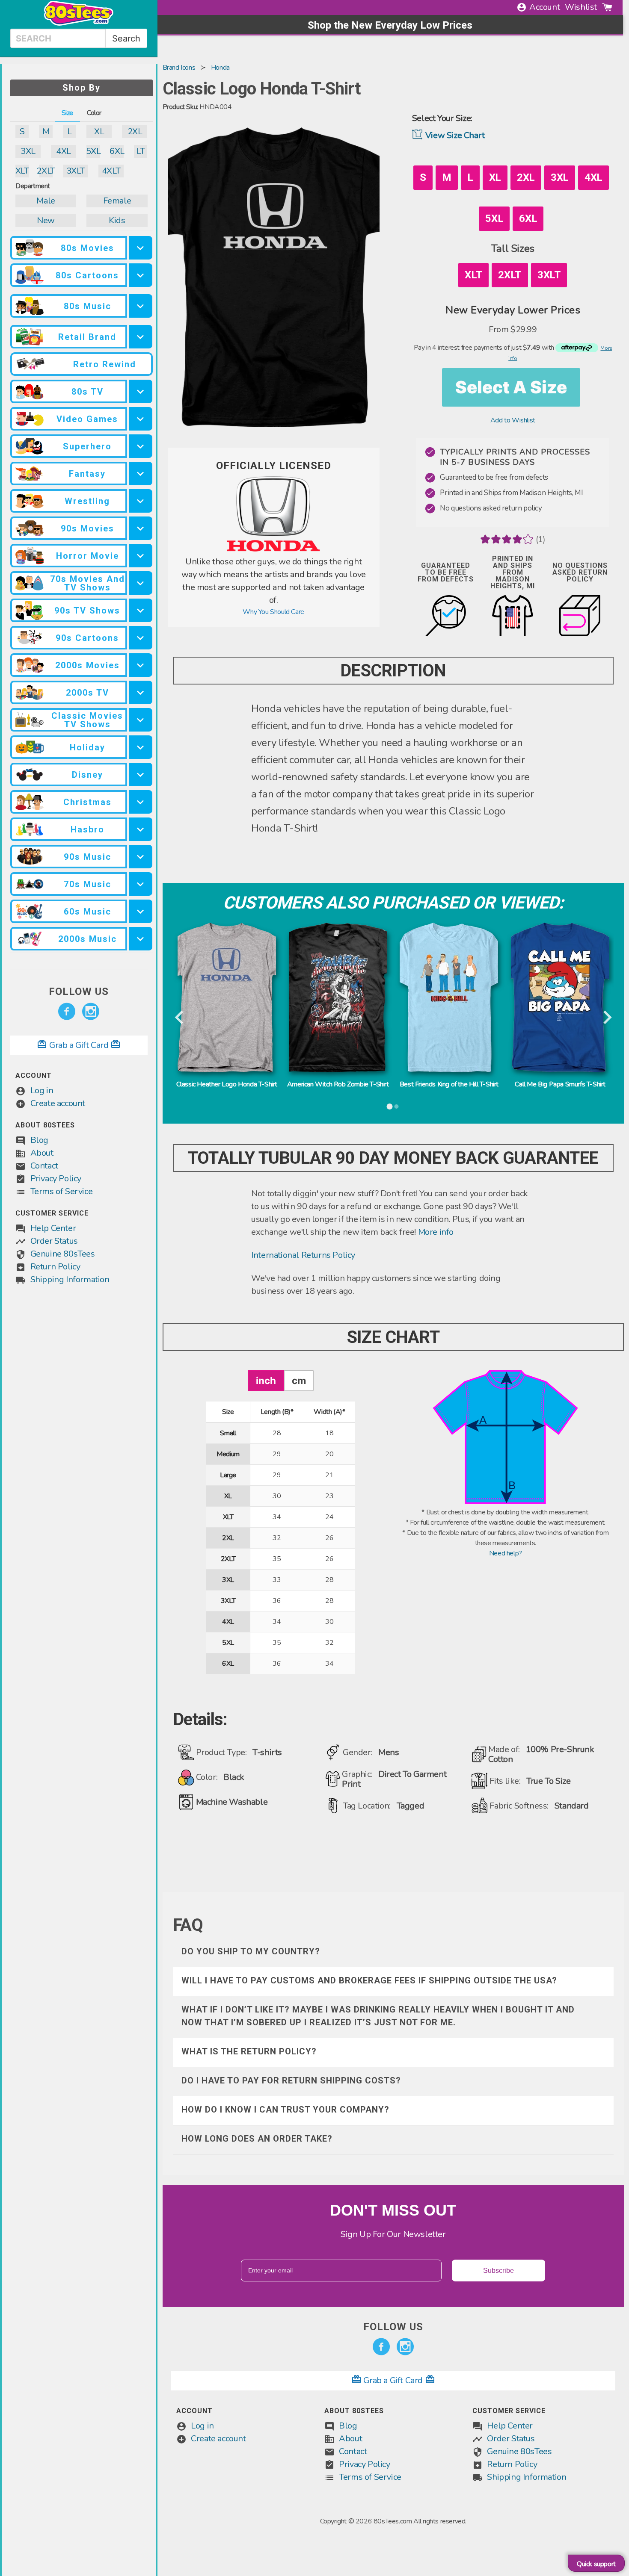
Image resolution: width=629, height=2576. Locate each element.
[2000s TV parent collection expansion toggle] (141, 692)
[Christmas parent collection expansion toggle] (141, 802)
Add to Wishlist (513, 420)
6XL (117, 151)
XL (99, 131)
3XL (28, 151)
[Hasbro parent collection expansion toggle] (141, 829)
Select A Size (511, 387)
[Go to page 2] (397, 1107)
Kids (117, 220)
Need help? (506, 1553)
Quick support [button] (596, 2564)
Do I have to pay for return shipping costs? (291, 2080)
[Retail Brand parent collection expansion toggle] (141, 337)
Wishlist (581, 7)
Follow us (79, 991)
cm (299, 1380)
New (46, 220)
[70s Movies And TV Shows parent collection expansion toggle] (141, 583)
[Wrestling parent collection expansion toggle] (141, 501)
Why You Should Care (273, 612)
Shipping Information (70, 1279)
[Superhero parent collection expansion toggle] (141, 446)
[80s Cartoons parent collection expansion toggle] (141, 275)
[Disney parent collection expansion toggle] (141, 775)
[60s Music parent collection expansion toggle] (141, 911)
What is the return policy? (249, 2051)
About (42, 1153)
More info (436, 1232)
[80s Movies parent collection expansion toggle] (141, 248)
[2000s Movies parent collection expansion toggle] (141, 665)
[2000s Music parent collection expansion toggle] (141, 939)
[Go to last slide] (180, 1018)
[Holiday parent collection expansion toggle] (141, 747)
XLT (22, 171)
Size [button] (67, 113)
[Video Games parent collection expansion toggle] (141, 419)
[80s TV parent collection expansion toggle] (141, 391)
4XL (64, 151)
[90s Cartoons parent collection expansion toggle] (141, 638)
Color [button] (94, 113)
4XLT (111, 171)
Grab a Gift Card (79, 1045)
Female (117, 201)
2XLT (46, 171)
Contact (44, 1166)
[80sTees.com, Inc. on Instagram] (91, 1012)
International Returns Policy (303, 1255)
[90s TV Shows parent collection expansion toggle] (141, 610)
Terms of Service (62, 1191)
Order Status (54, 1241)
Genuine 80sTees (63, 1254)
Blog (39, 1140)
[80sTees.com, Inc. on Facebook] (67, 1012)
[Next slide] (607, 1018)
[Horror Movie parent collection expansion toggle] (141, 556)
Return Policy (55, 1267)
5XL (93, 151)
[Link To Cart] (607, 7)
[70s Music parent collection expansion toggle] (141, 884)
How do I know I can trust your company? (285, 2110)
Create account (58, 1103)
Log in (42, 1090)
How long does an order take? (257, 2139)
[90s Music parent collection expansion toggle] (141, 857)
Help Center (53, 1228)
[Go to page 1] (390, 1107)
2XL (135, 131)
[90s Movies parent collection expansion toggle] (141, 528)
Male (46, 201)
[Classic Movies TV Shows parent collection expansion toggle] (141, 720)
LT (141, 151)
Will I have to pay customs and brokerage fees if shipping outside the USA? (369, 1980)
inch (266, 1380)
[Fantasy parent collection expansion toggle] (141, 474)
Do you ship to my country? (251, 1951)
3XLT (76, 171)
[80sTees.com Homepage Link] (79, 24)
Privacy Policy (56, 1179)
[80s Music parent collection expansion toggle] (141, 306)
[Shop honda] (273, 550)
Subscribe (498, 2271)
